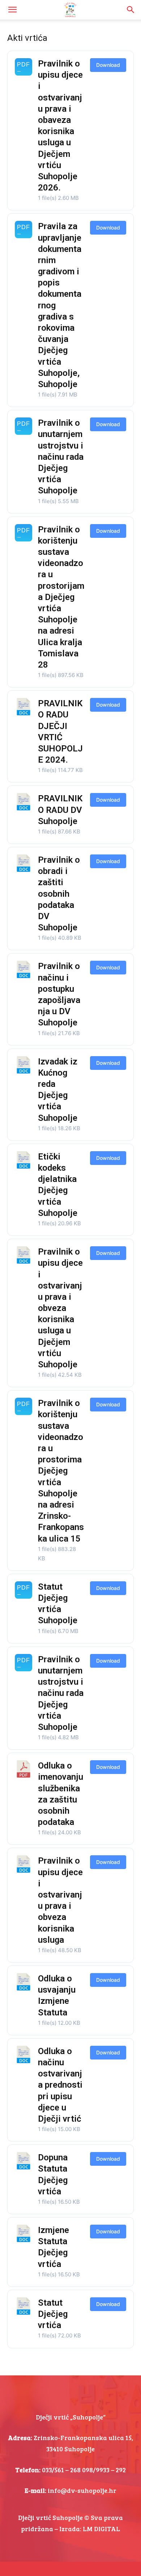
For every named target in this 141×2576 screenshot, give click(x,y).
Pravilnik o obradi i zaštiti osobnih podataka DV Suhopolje (59, 894)
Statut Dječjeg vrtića (53, 2314)
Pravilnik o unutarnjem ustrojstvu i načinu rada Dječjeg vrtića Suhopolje (61, 457)
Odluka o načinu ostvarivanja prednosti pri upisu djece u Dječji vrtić (60, 2085)
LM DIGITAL (101, 2529)
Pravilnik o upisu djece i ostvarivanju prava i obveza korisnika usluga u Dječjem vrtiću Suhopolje (60, 1308)
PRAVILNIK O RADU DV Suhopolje (60, 810)
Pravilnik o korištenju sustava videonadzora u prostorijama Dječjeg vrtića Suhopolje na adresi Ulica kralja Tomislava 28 (61, 597)
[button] (12, 10)
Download (108, 65)
